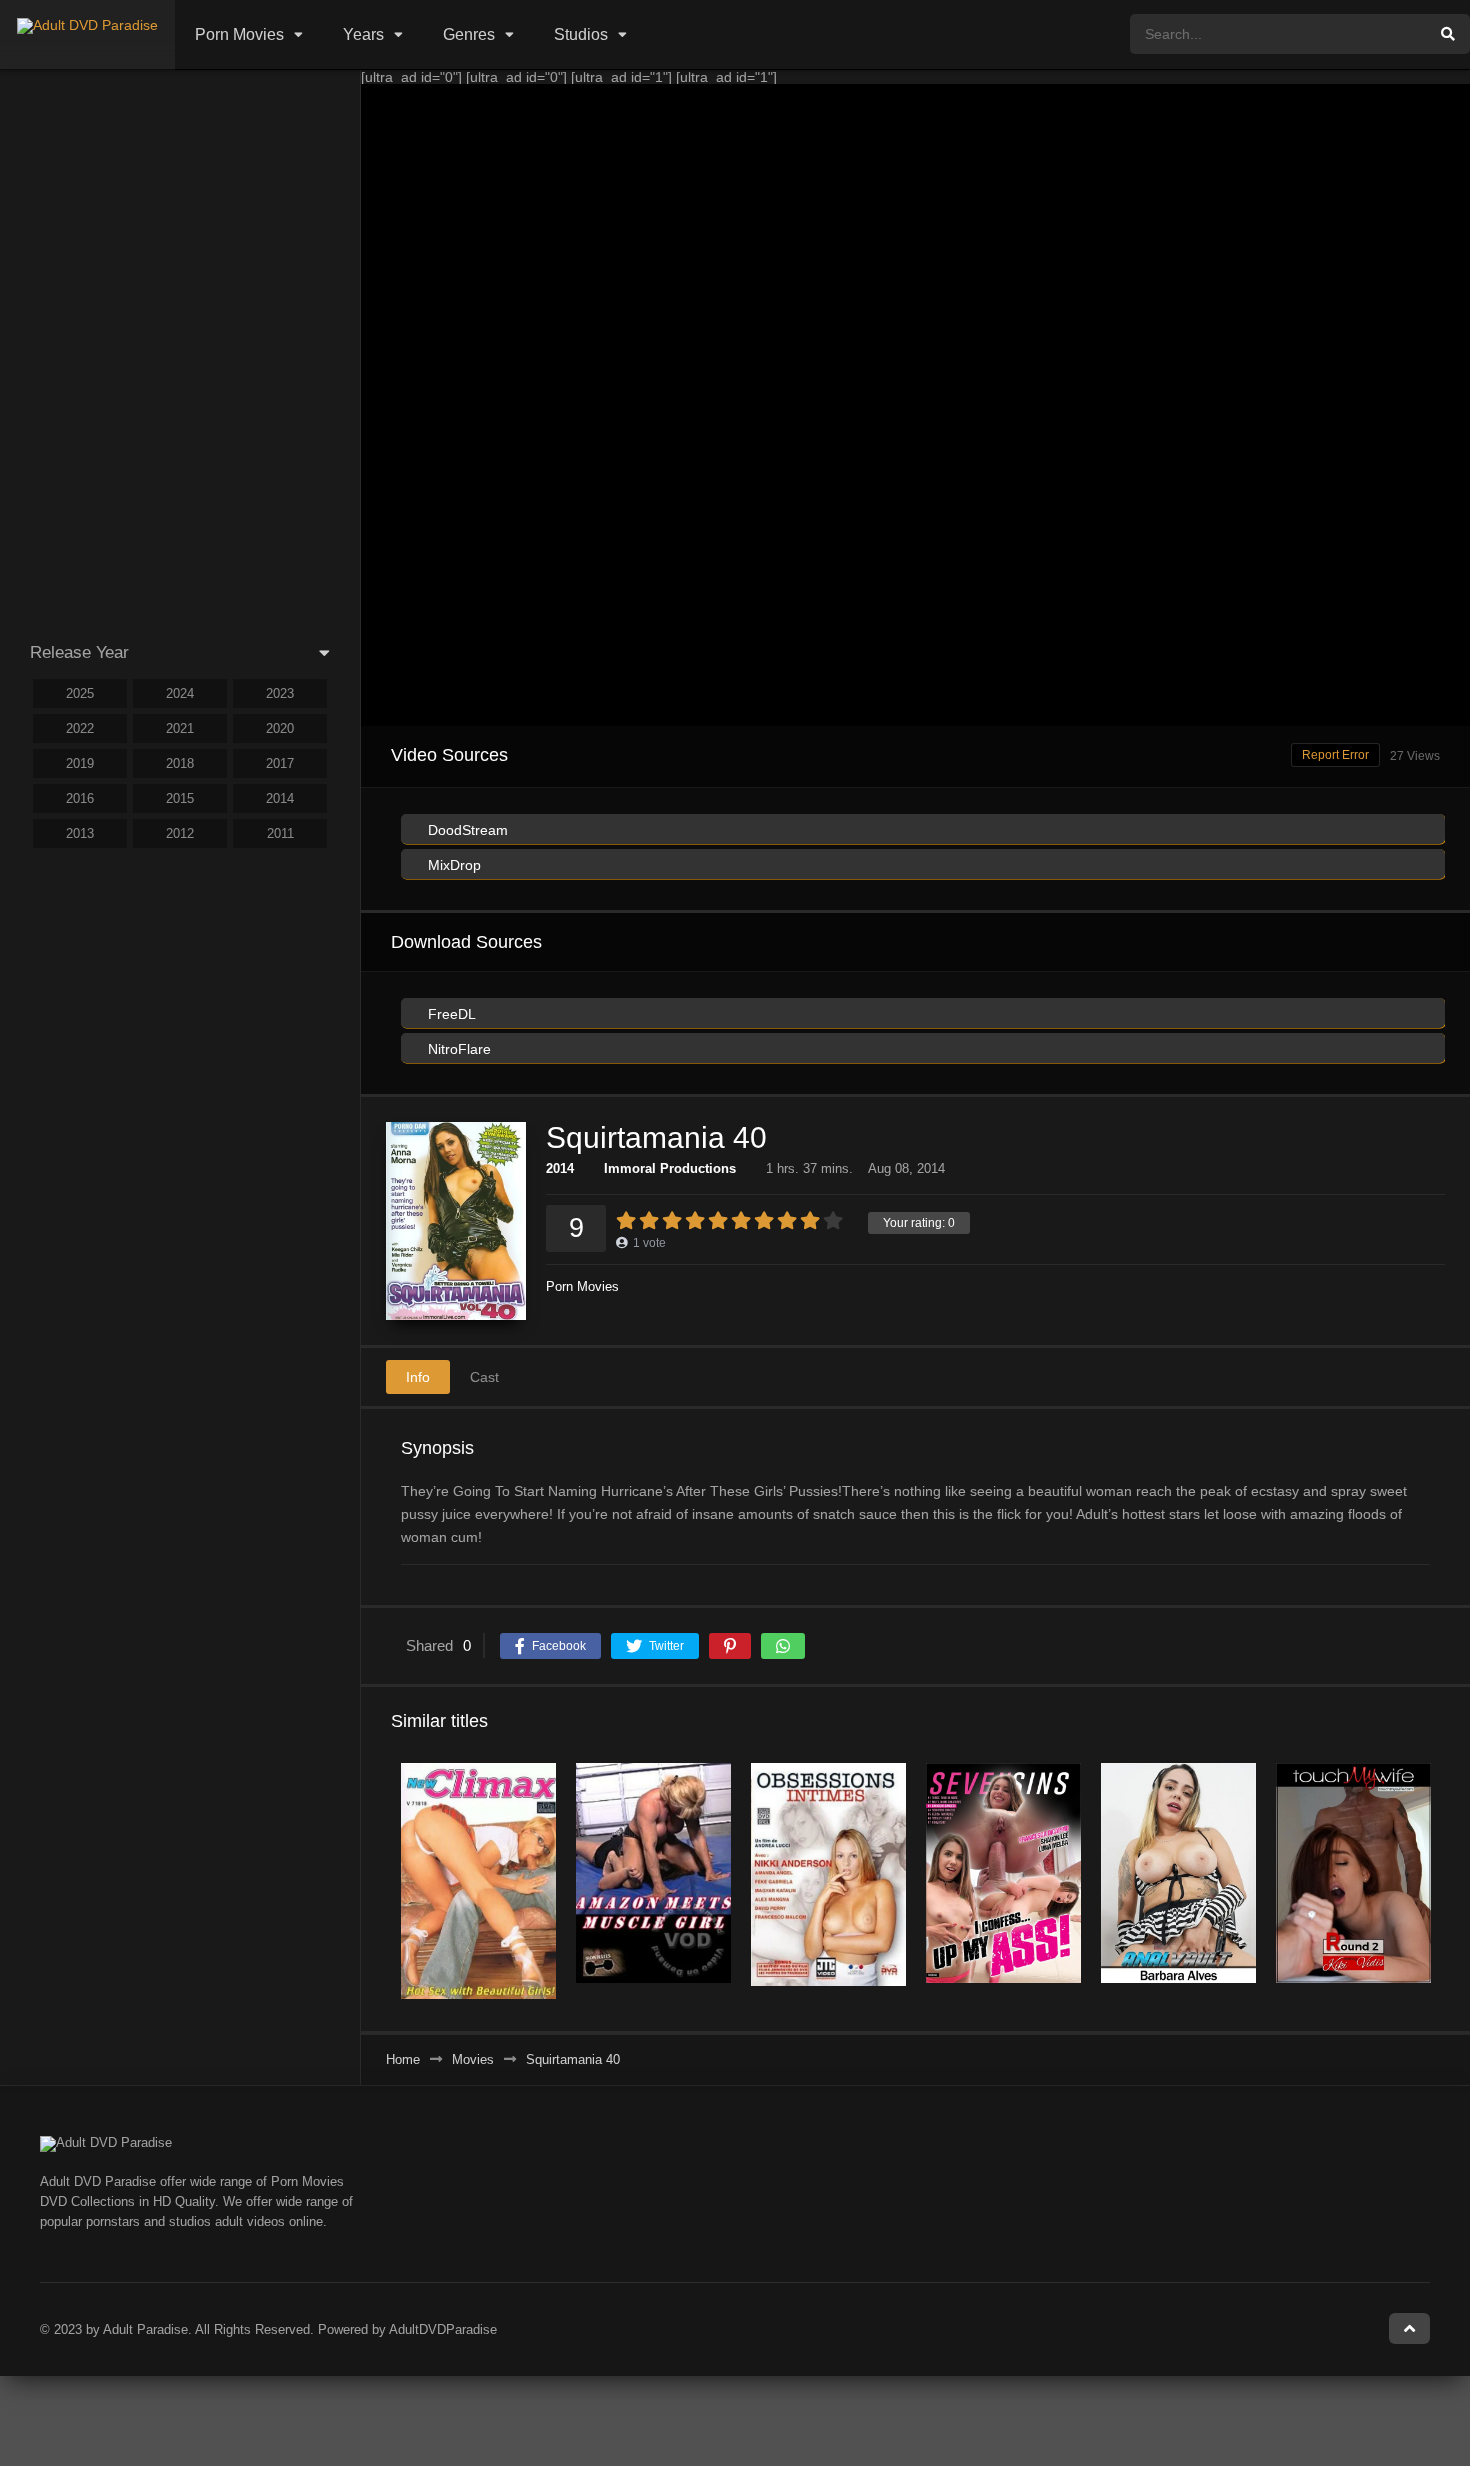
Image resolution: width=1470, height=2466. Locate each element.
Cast (484, 1377)
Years (363, 34)
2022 (80, 728)
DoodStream (466, 830)
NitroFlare (457, 1049)
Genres (469, 34)
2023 (280, 693)
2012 (180, 833)
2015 (180, 798)
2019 (80, 763)
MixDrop (452, 865)
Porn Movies (239, 34)
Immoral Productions (670, 1168)
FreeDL (450, 1014)
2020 (280, 728)
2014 (560, 1168)
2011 (280, 833)
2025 (80, 693)
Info (418, 1377)
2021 (180, 728)
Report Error (1335, 755)
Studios (581, 34)
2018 (180, 763)
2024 (180, 693)
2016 (80, 798)
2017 (280, 763)
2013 (80, 833)
